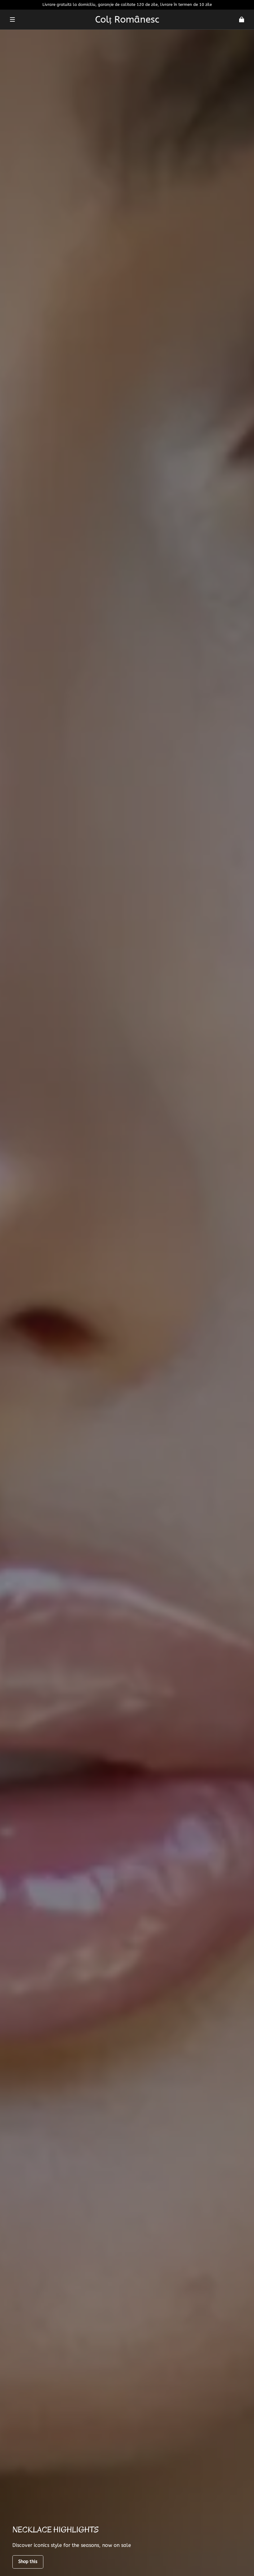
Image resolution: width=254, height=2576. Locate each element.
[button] (12, 19)
